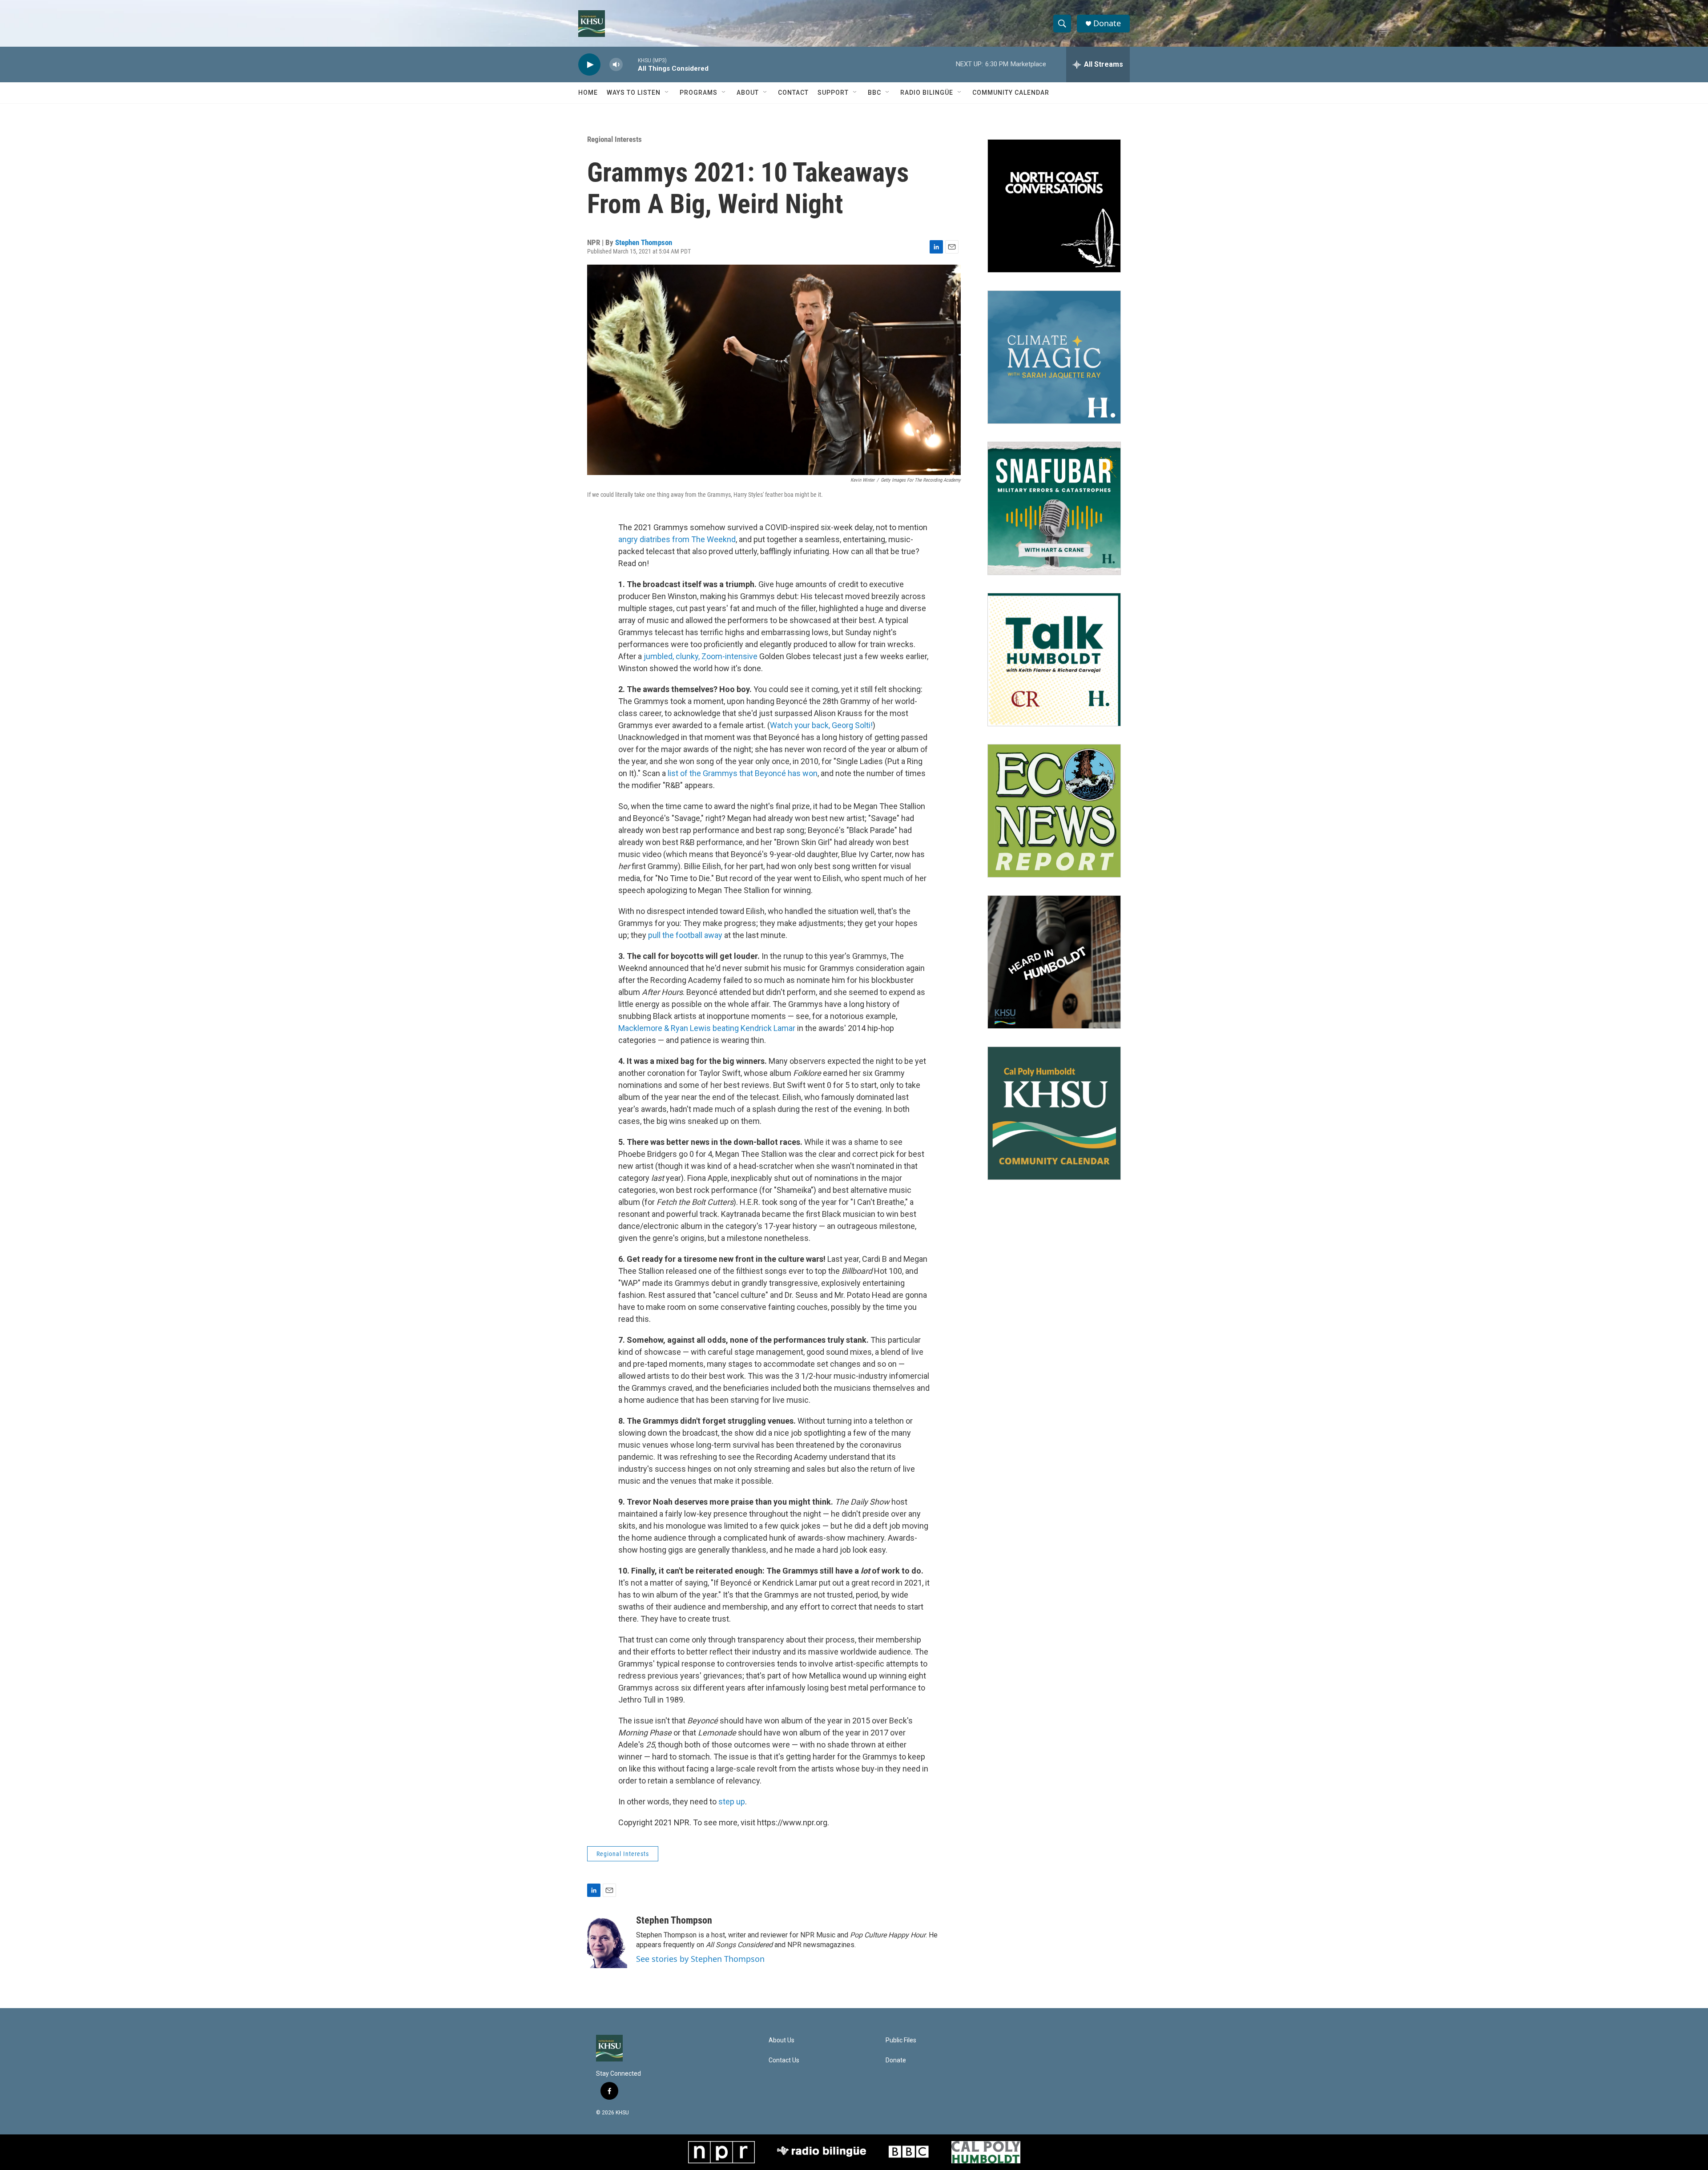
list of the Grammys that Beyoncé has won (742, 773)
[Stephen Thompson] (607, 1941)
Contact (793, 93)
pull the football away (685, 935)
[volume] (616, 65)
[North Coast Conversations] (1054, 206)
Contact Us (784, 2060)
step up (732, 1802)
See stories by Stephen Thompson (700, 1959)
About (748, 93)
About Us (781, 2040)
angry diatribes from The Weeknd (677, 539)
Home (588, 93)
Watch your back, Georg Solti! (821, 725)
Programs (699, 93)
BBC (874, 93)
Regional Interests (614, 139)
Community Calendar (1011, 93)
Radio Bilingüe (927, 93)
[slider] (630, 64)
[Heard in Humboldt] (1054, 962)
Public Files (901, 2040)
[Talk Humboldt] (1054, 660)
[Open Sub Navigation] (667, 93)
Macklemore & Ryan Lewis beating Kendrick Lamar (707, 1028)
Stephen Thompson (644, 242)
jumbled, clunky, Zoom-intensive (701, 656)
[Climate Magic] (1054, 357)
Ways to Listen (634, 93)
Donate (1107, 23)
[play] (589, 65)
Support (833, 93)
